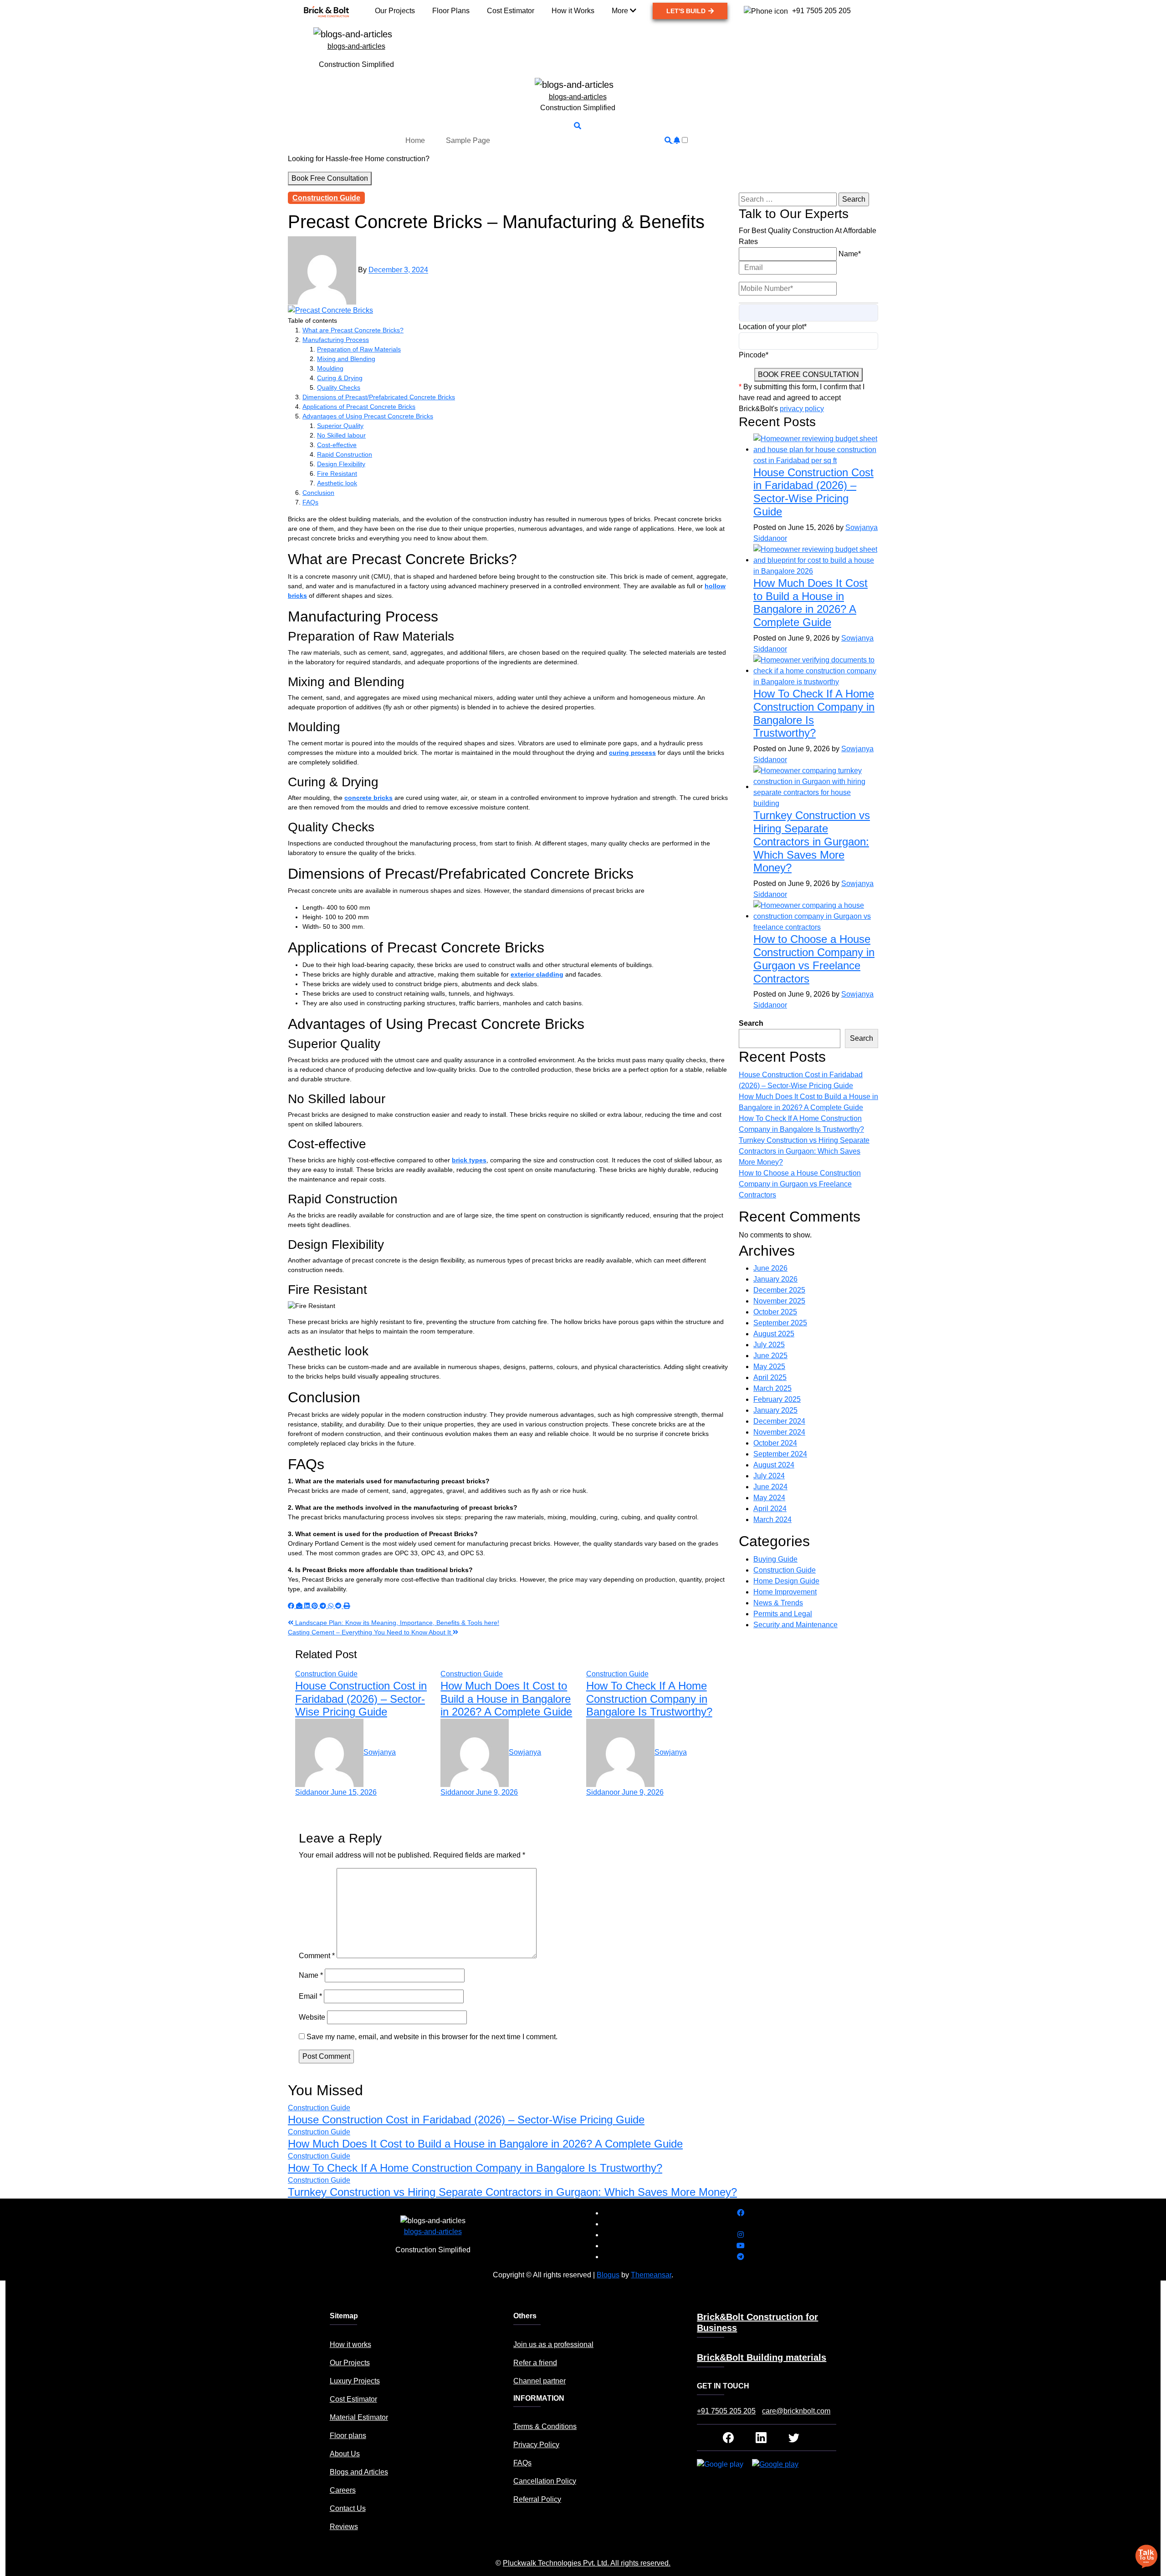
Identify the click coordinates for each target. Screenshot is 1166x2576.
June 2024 (770, 1487)
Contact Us (348, 2508)
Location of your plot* (773, 327)
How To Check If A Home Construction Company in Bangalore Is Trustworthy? (649, 1699)
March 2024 (772, 1520)
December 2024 (779, 1421)
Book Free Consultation (330, 178)
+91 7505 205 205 (726, 2411)
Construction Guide (326, 198)
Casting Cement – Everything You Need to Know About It (370, 1632)
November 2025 (779, 1301)
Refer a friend (535, 2363)
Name (311, 1975)
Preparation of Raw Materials (359, 349)
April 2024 (770, 1509)
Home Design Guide (786, 1581)
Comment (317, 1956)
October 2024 (775, 1443)
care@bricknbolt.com (796, 2411)
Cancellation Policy (545, 2481)
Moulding (330, 368)
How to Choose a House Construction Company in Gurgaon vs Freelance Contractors (814, 959)
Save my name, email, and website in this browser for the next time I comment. (432, 2037)
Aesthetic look (337, 483)
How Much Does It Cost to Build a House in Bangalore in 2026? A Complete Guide (506, 1699)
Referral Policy (537, 2499)
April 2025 (770, 1377)
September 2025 (780, 1323)
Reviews (344, 2527)
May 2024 (769, 1498)
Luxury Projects (355, 2381)
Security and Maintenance (795, 1625)
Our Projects (350, 2363)
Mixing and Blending (346, 359)
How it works (350, 2344)
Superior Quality (340, 426)
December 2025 (779, 1290)
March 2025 (772, 1388)
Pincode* (754, 355)
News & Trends (778, 1603)
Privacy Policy (536, 2445)
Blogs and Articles (359, 2472)
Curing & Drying (340, 378)
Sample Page (468, 140)
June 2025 (770, 1356)
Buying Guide (775, 1559)
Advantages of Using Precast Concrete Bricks (368, 416)
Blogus (608, 2275)
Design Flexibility (341, 464)
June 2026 (770, 1268)
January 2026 (775, 1279)
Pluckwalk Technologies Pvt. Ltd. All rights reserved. (587, 2563)
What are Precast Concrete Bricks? (353, 330)
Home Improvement (785, 1592)
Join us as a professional (553, 2344)
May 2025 (769, 1367)
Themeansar (651, 2275)
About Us (345, 2454)
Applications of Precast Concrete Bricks (359, 407)
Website (312, 2017)
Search (751, 1023)
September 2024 (780, 1454)
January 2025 (775, 1410)
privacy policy (802, 409)
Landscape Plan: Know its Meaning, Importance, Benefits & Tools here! (396, 1623)
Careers (343, 2490)
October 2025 (775, 1312)
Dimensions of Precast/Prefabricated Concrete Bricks (379, 397)
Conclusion (318, 493)
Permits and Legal (783, 1614)
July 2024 (769, 1476)
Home (415, 140)
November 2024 (779, 1432)
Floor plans (348, 2436)
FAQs (310, 502)
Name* (850, 254)
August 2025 (774, 1334)
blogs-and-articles (356, 46)
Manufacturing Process (336, 340)
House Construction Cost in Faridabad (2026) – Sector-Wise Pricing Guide (361, 1699)
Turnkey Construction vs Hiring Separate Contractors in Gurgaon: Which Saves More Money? (812, 841)
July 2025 (769, 1345)
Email (310, 1996)
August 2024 (774, 1465)
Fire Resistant (337, 473)
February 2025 (777, 1399)
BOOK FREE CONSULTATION (808, 374)
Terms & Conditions (545, 2426)
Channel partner (540, 2381)
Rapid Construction (345, 454)
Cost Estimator (353, 2399)
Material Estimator (359, 2417)
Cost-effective (337, 445)
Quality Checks (339, 387)
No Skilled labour (341, 435)
